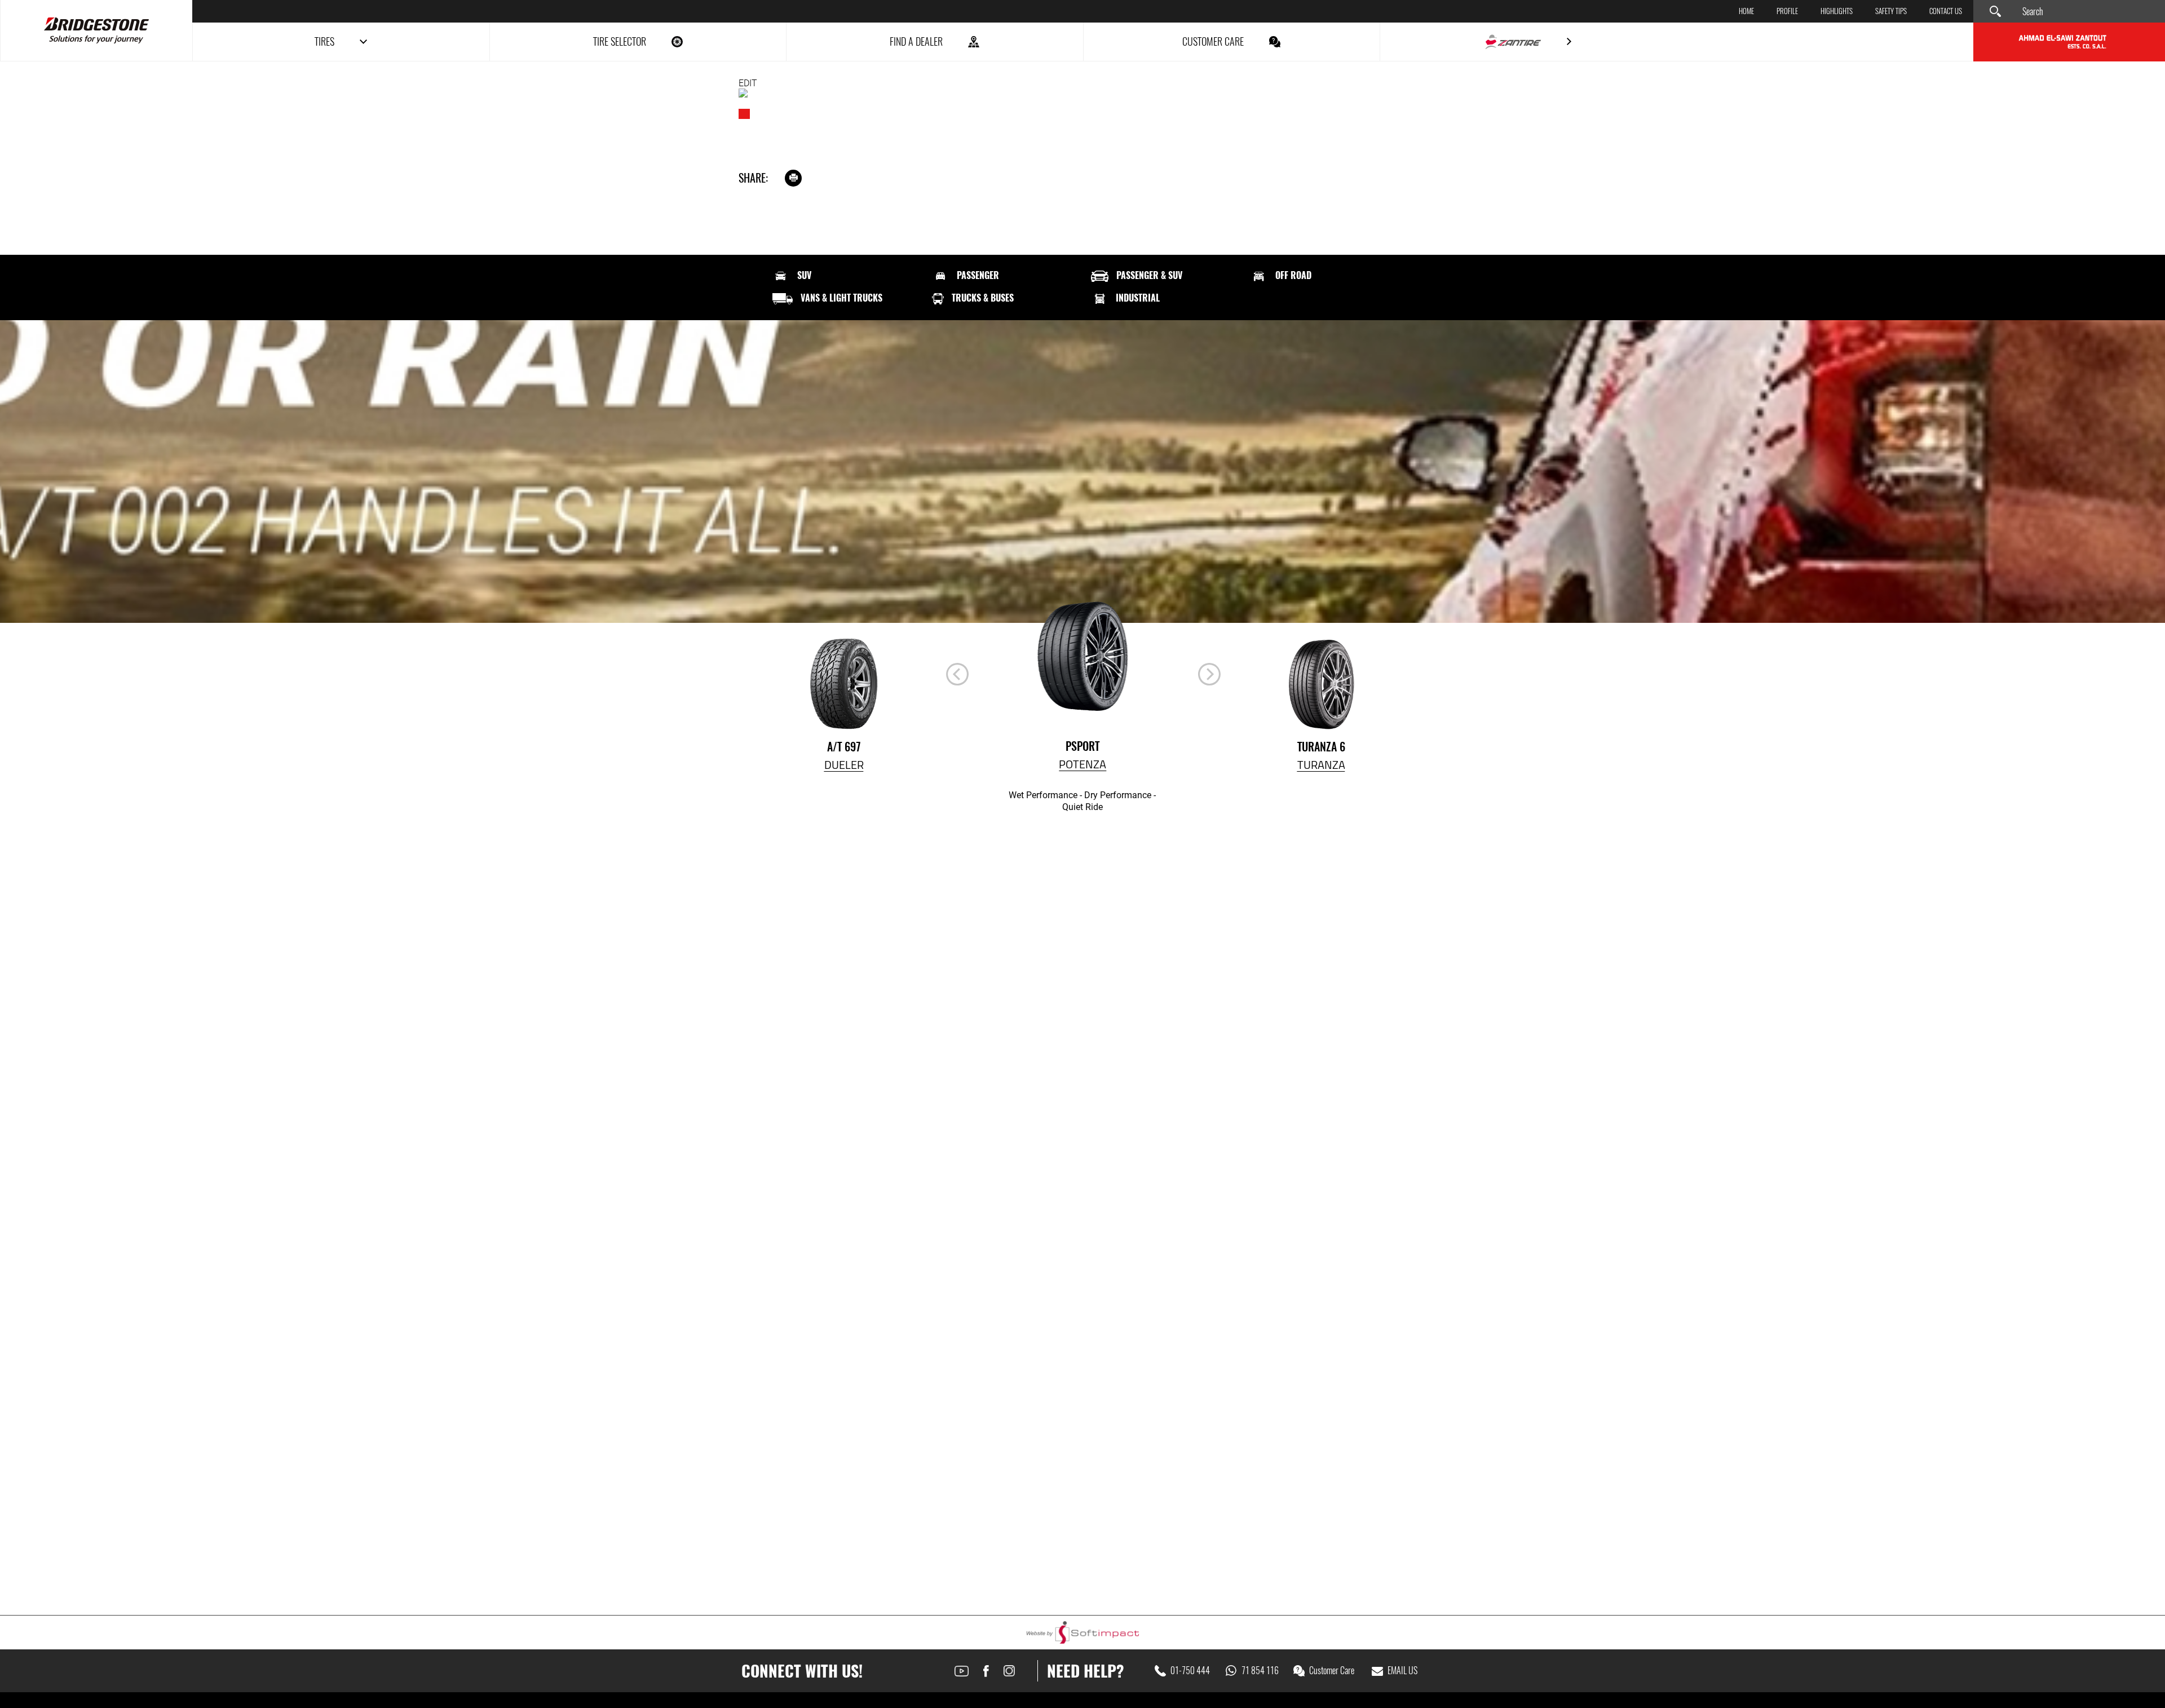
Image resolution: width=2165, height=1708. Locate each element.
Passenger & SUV (1149, 276)
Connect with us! (802, 1671)
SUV (804, 276)
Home (1746, 12)
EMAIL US (1402, 1671)
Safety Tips (1891, 12)
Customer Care (1332, 1671)
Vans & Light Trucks (841, 298)
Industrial (1138, 298)
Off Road (1293, 276)
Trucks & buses (983, 298)
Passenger (978, 276)
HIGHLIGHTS (1837, 12)
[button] (1209, 674)
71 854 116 (1260, 1671)
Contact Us (1946, 12)
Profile (1787, 12)
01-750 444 (1190, 1671)
